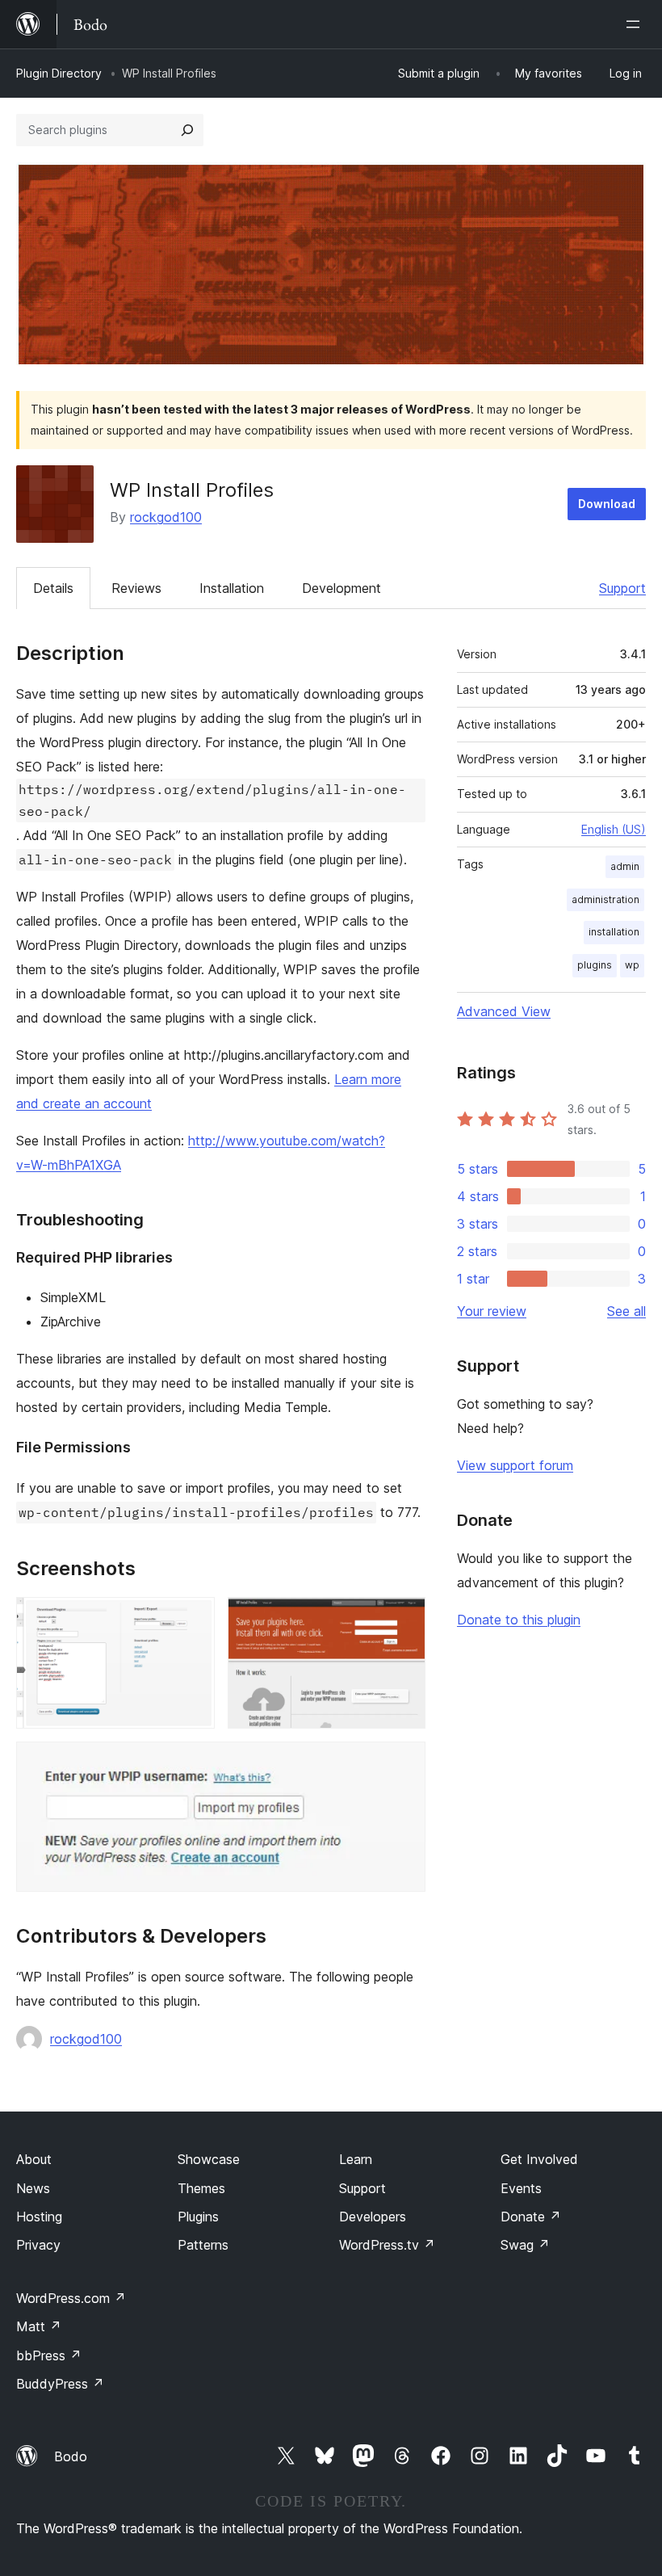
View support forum (515, 1465)
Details (53, 588)
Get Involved (539, 2159)
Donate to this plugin (519, 1620)
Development (341, 588)
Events (521, 2188)
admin (625, 866)
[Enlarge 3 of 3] (404, 1763)
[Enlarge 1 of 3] (193, 1619)
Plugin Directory (59, 73)
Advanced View (504, 1011)
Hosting (39, 2217)
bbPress (49, 2355)
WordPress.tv (387, 2245)
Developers (373, 2217)
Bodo (71, 2456)
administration (605, 899)
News (33, 2188)
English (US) (614, 829)
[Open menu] (636, 24)
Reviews (136, 588)
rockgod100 (166, 517)
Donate (531, 2217)
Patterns (203, 2245)
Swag (525, 2245)
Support (622, 588)
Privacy (38, 2245)
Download (607, 504)
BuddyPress (60, 2384)
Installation (232, 588)
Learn (356, 2159)
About (34, 2159)
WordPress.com (71, 2298)
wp (632, 965)
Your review (492, 1311)
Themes (201, 2188)
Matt (39, 2326)
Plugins (198, 2217)
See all (626, 1311)
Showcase (209, 2159)
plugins (595, 965)
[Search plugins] (187, 130)
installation (614, 932)
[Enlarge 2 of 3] (404, 1619)
